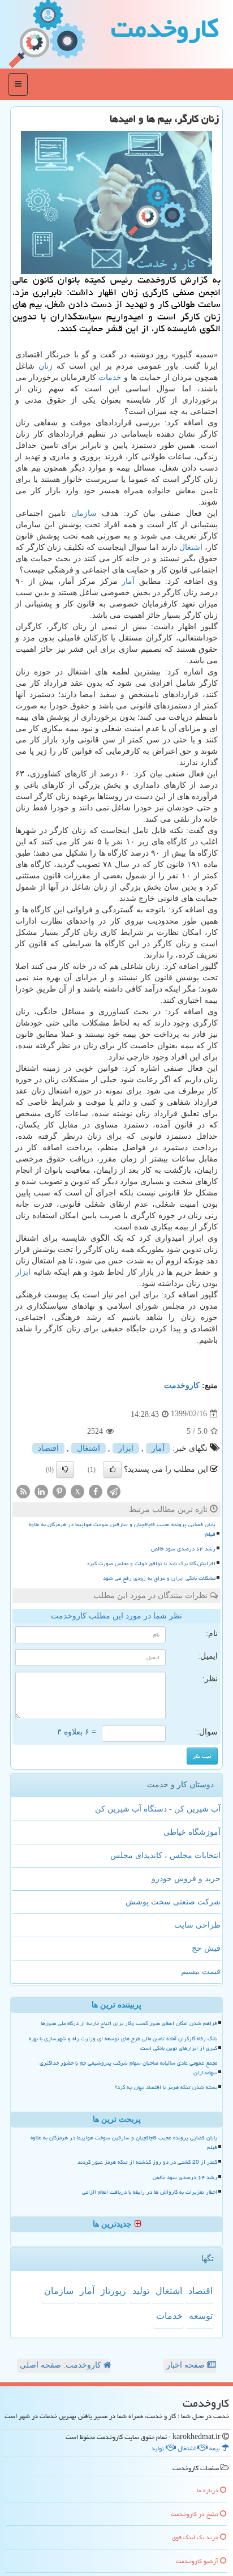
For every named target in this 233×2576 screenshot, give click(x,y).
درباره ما (208, 2490)
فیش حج (206, 1948)
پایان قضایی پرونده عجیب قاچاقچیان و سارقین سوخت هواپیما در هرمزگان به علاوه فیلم (122, 1529)
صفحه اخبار (187, 2365)
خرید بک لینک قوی (196, 2537)
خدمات (110, 377)
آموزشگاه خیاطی (192, 1832)
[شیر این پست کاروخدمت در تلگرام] (114, 1491)
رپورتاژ (113, 2291)
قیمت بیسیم (201, 1971)
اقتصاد (48, 1448)
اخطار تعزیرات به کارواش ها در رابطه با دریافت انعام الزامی (150, 2192)
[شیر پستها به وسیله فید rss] (23, 1491)
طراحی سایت (197, 1925)
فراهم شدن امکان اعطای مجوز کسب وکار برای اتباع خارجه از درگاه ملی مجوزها (129, 2023)
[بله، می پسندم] (113, 1469)
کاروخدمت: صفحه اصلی (62, 2365)
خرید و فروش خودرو (186, 1879)
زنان (46, 366)
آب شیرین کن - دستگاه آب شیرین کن (158, 1809)
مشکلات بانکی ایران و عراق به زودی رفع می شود (159, 1578)
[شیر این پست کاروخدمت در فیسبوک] (96, 1491)
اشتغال (191, 547)
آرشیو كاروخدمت (198, 2561)
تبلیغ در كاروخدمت (195, 2514)
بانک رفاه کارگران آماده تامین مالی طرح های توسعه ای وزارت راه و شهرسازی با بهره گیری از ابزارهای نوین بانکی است (123, 2043)
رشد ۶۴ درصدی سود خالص (183, 1549)
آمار (128, 581)
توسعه (201, 2316)
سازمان (84, 513)
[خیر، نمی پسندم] (65, 1469)
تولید (141, 2291)
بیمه (215, 2448)
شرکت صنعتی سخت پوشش (173, 1902)
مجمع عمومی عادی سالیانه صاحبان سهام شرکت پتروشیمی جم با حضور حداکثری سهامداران (128, 2068)
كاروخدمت (165, 28)
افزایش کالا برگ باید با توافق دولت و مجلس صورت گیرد (151, 1563)
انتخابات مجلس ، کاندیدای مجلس (165, 1855)
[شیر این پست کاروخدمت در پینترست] (59, 1491)
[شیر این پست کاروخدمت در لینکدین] (41, 1491)
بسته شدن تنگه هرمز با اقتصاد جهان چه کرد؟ (166, 2087)
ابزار (23, 1272)
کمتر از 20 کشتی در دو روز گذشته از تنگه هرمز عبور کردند (147, 2162)
